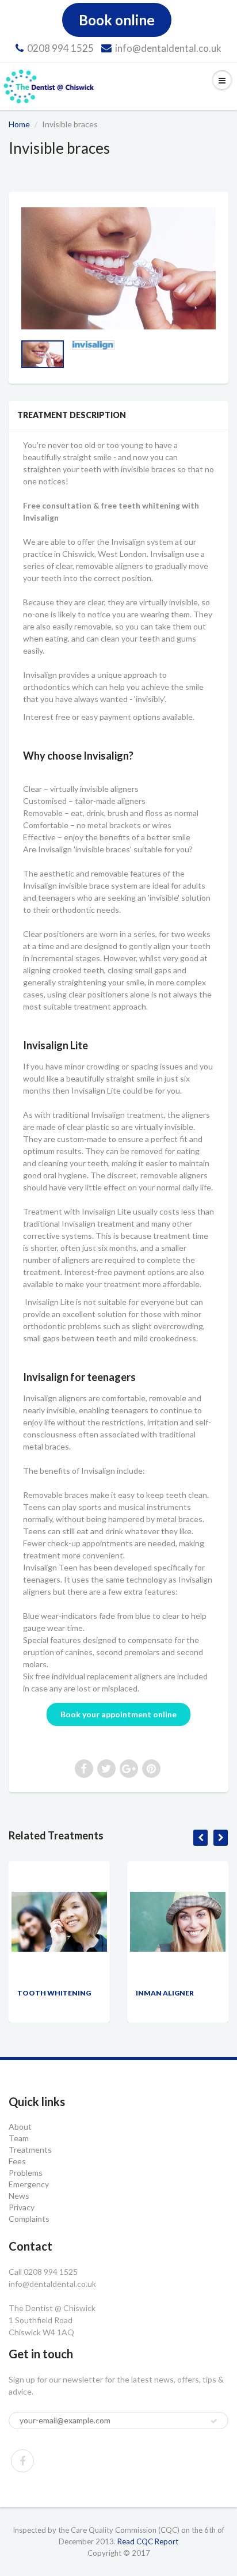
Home (19, 124)
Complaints (29, 2219)
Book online (117, 20)
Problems (26, 2173)
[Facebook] (22, 2461)
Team (19, 2138)
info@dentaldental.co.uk (168, 48)
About (20, 2127)
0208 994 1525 (60, 48)
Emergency (29, 2184)
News (19, 2196)
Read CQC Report (148, 2541)
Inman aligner (165, 1993)
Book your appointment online (118, 1714)
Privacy (22, 2207)
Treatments (30, 2150)
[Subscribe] (214, 2421)
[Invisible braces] (118, 268)
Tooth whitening (54, 1993)
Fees (17, 2161)
